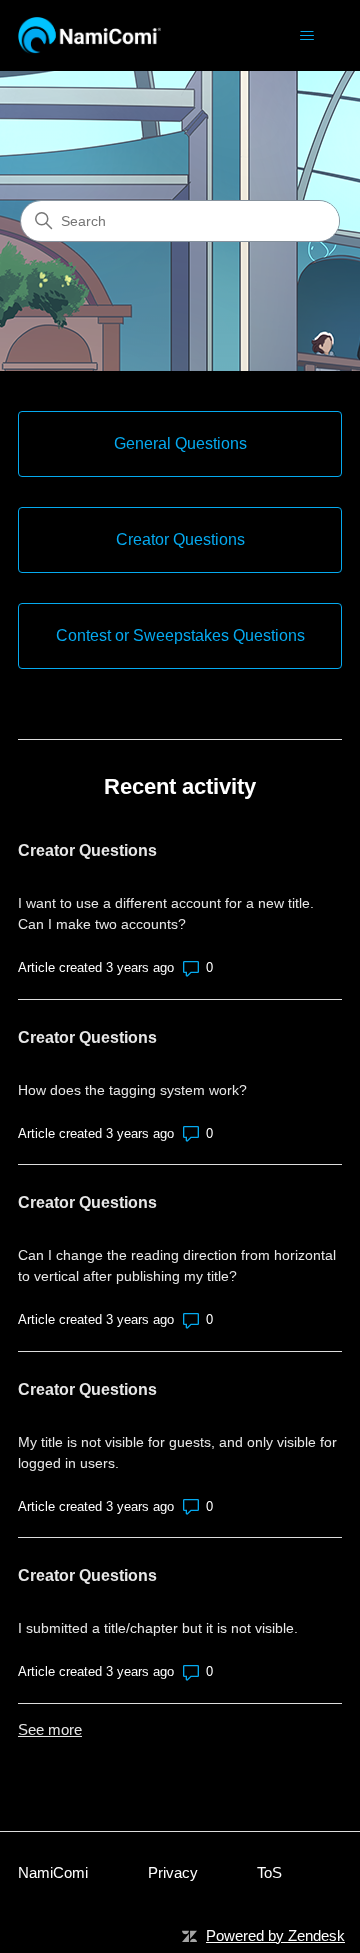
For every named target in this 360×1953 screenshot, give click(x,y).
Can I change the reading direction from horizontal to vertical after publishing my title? (177, 1265)
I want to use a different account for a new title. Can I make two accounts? (166, 913)
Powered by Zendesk (275, 1935)
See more (50, 1729)
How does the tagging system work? (132, 1090)
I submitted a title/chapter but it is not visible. (158, 1628)
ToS (269, 1872)
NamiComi (53, 1872)
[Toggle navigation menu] (306, 36)
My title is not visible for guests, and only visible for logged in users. (177, 1452)
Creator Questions (87, 850)
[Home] (89, 35)
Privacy (173, 1872)
